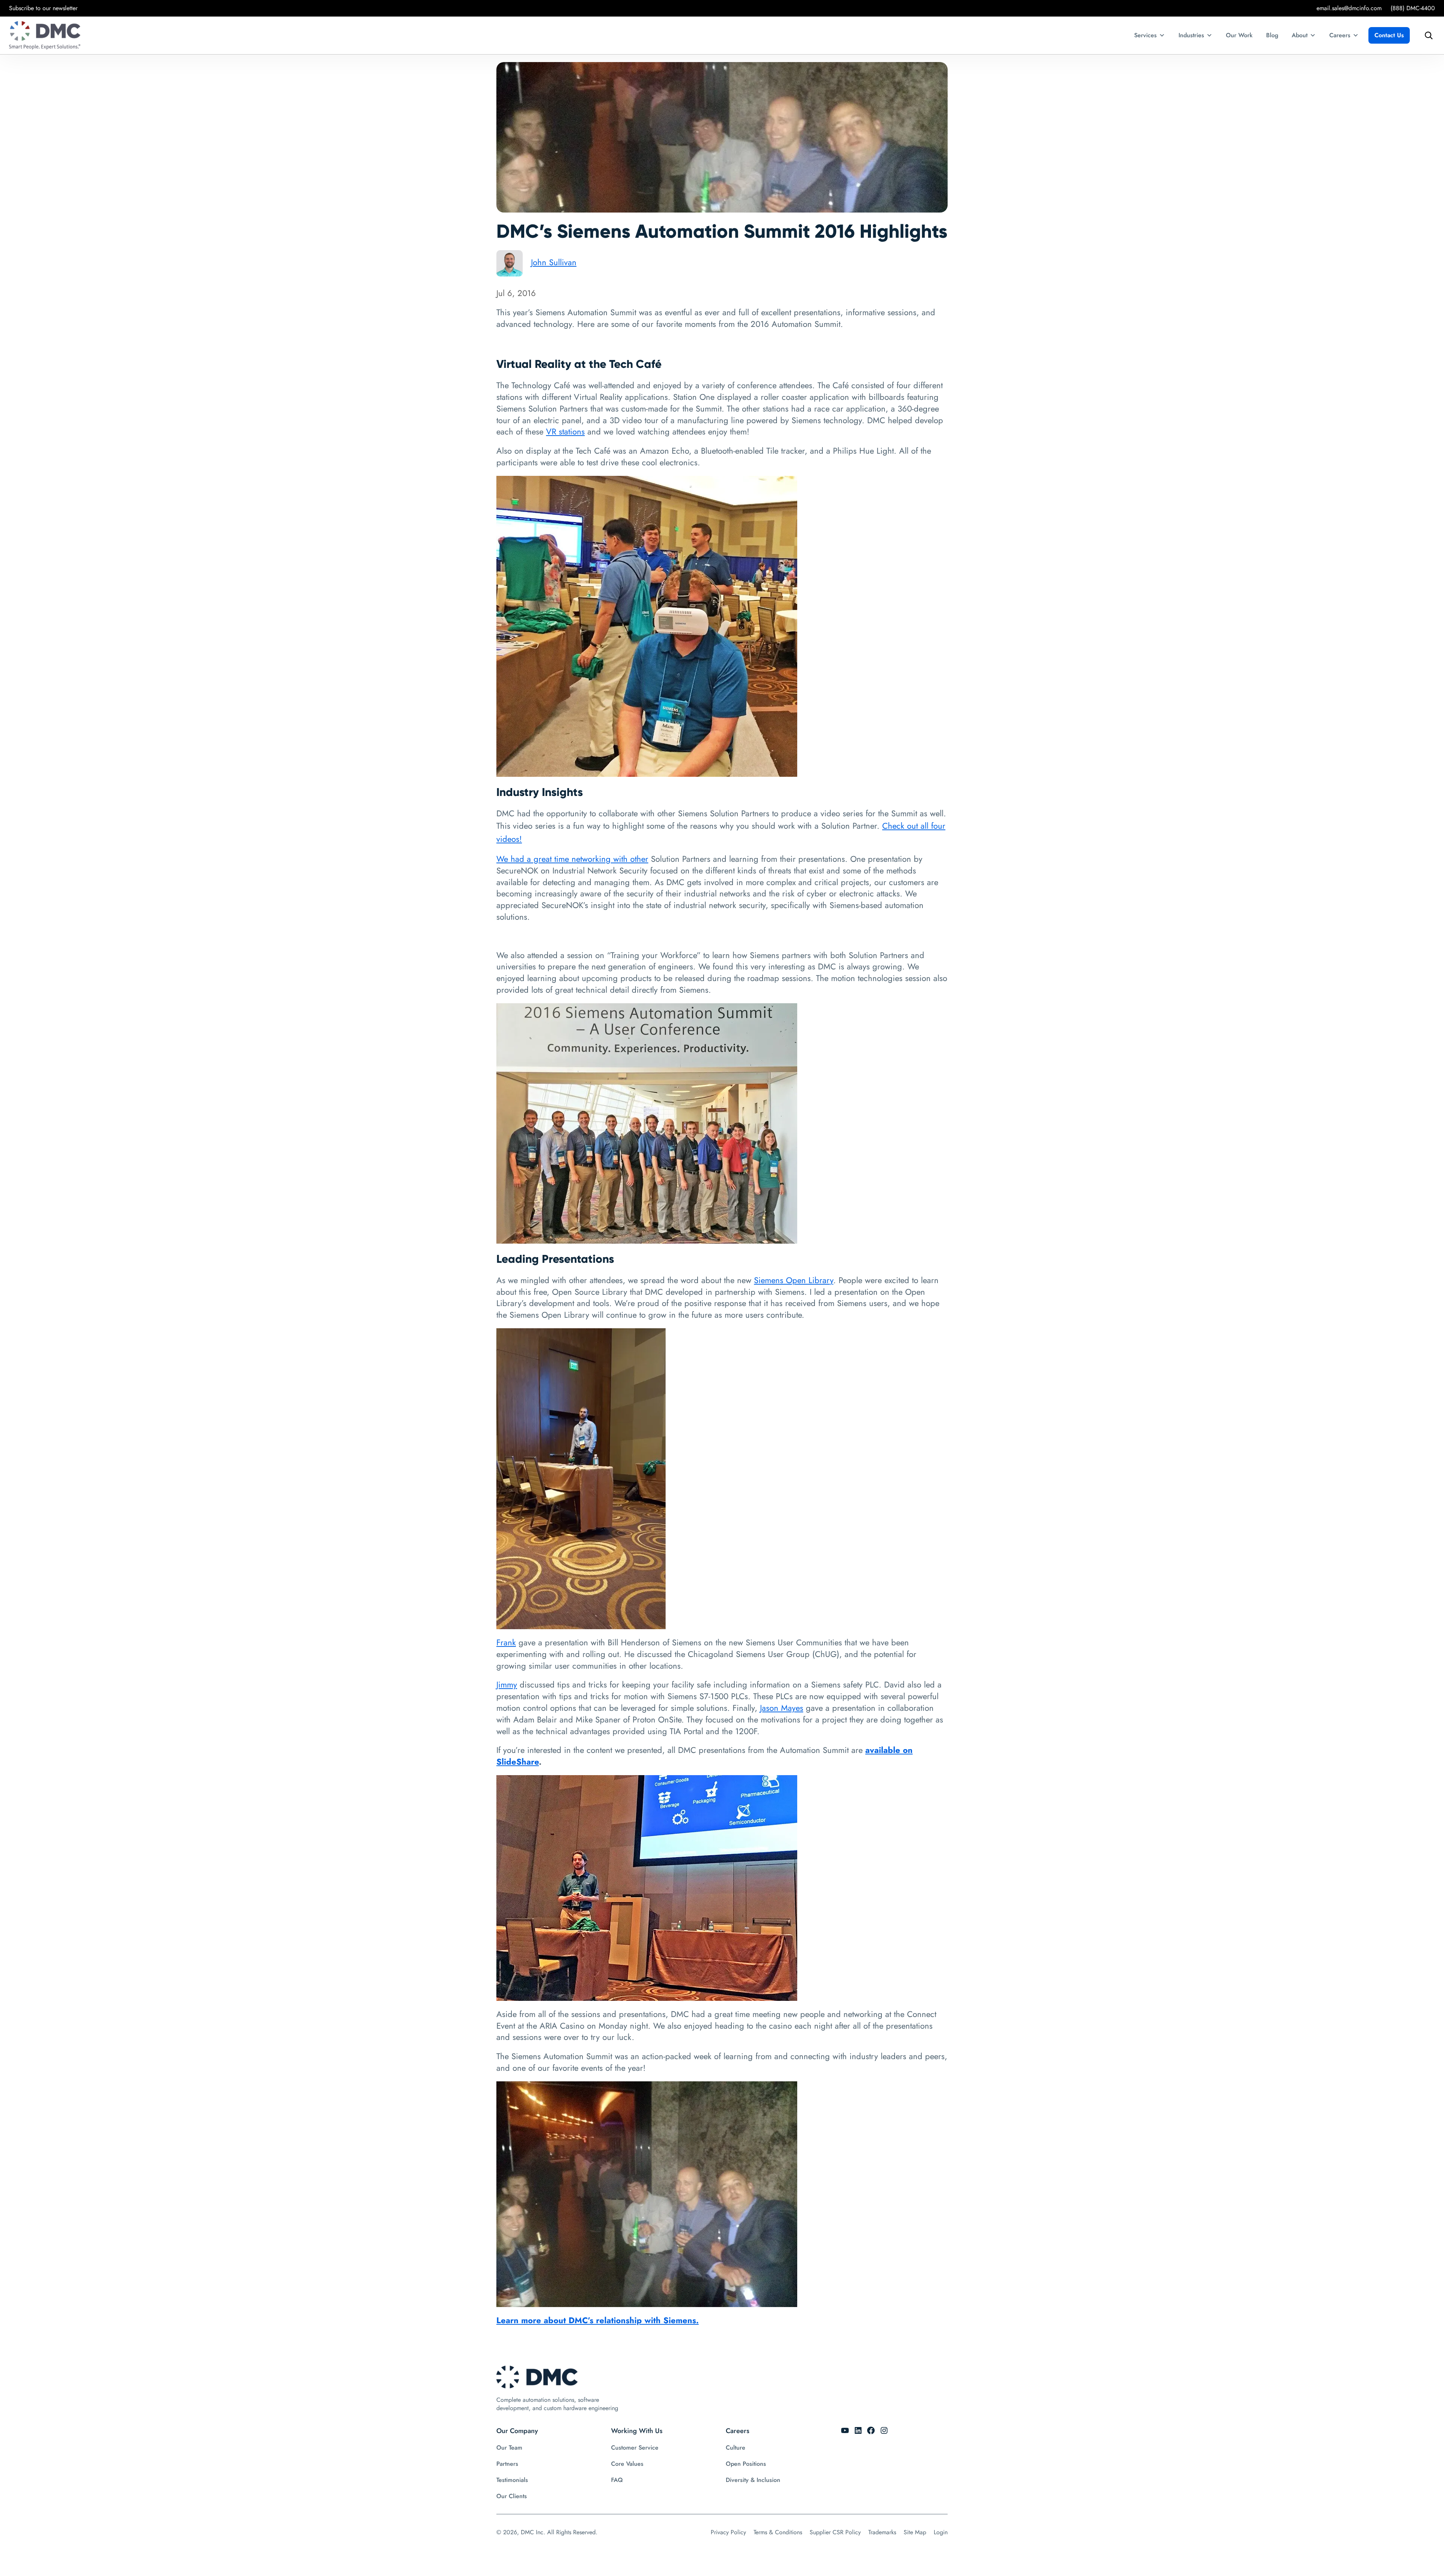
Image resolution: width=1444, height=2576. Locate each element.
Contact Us (1389, 35)
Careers (1340, 35)
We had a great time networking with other (572, 859)
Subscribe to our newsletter (43, 8)
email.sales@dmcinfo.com (1349, 8)
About (1300, 35)
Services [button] (1145, 35)
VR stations (565, 431)
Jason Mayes (782, 1708)
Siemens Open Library (794, 1280)
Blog (1272, 35)
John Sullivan (554, 262)
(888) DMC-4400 (1413, 8)
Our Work (1239, 35)
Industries (1191, 35)
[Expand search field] (1427, 35)
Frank (506, 1642)
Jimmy (507, 1684)
